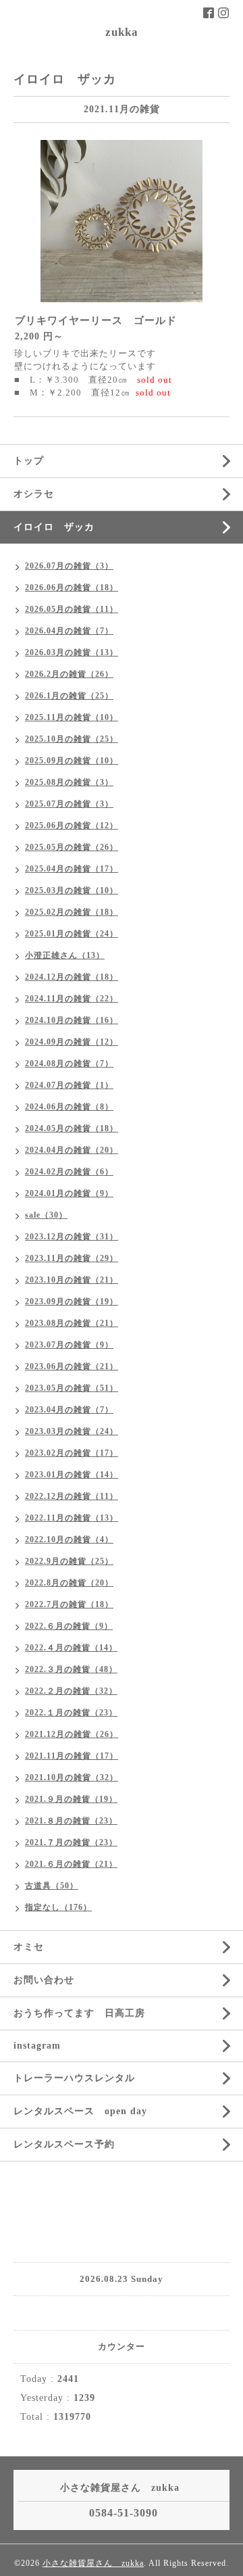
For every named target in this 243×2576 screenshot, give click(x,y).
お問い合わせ (44, 1980)
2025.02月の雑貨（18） (72, 912)
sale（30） (46, 1215)
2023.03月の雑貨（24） (72, 1431)
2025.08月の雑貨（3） (69, 782)
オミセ (29, 1947)
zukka (122, 32)
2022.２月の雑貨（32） (71, 1691)
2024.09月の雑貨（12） (72, 1042)
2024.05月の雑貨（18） (72, 1128)
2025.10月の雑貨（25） (72, 739)
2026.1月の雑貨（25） (69, 696)
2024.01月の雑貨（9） (69, 1193)
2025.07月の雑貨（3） (69, 804)
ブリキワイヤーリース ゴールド (96, 320)
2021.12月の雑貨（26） (72, 1734)
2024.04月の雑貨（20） (72, 1150)
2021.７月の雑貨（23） (71, 1842)
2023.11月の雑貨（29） (72, 1258)
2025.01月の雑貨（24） (72, 934)
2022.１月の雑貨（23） (71, 1713)
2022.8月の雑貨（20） (69, 1583)
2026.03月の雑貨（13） (72, 652)
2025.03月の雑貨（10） (72, 890)
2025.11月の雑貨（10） (72, 717)
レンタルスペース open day (80, 2111)
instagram (37, 2046)
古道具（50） (52, 1886)
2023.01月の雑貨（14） (72, 1475)
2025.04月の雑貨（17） (72, 869)
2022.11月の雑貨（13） (72, 1518)
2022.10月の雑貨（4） (69, 1540)
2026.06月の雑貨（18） (72, 588)
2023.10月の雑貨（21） (72, 1280)
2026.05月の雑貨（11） (72, 609)
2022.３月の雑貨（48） (71, 1669)
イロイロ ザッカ (54, 527)
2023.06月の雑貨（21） (72, 1366)
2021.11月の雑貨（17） (72, 1756)
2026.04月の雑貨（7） (69, 631)
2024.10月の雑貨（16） (72, 1020)
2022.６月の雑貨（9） (69, 1626)
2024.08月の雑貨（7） (69, 1064)
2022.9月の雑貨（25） (69, 1561)
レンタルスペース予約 (64, 2144)
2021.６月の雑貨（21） (71, 1864)
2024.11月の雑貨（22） (72, 999)
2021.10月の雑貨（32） (72, 1778)
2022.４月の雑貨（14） (71, 1648)
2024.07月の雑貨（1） (69, 1085)
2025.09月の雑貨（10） (72, 761)
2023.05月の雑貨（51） (72, 1388)
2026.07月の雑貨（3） (69, 566)
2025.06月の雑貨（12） (72, 826)
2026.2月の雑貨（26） (69, 674)
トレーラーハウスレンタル (74, 2078)
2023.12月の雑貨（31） (72, 1237)
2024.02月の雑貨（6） (69, 1172)
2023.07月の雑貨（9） (69, 1345)
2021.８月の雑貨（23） (71, 1821)
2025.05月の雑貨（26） (72, 847)
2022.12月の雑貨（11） (72, 1496)
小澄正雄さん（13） (65, 955)
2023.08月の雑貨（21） (72, 1323)
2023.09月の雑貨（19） (72, 1302)
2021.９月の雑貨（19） (71, 1799)
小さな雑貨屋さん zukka (93, 2563)
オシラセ (34, 494)
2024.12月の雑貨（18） (72, 977)
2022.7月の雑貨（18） (69, 1604)
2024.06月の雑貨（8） (69, 1107)
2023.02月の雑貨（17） (72, 1453)
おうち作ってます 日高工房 (79, 2013)
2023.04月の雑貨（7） (69, 1410)
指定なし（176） (58, 1907)
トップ (29, 461)
